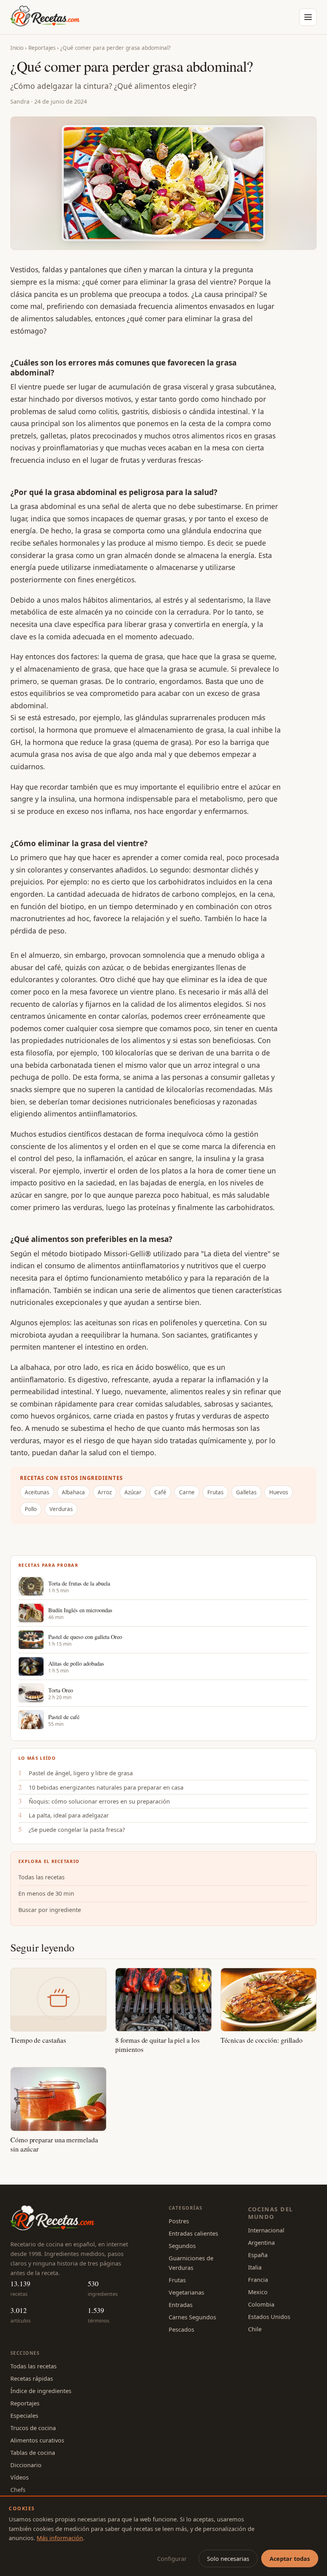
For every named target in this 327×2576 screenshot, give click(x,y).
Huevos (279, 1492)
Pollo (31, 1509)
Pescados (181, 2329)
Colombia (261, 2304)
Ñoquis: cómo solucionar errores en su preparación (99, 1801)
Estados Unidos (269, 2317)
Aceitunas (37, 1492)
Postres (179, 2221)
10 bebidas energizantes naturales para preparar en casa (106, 1787)
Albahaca (73, 1492)
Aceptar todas (290, 2558)
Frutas (215, 1492)
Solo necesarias (228, 2558)
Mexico (258, 2292)
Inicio (17, 48)
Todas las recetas (41, 1877)
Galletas (246, 1492)
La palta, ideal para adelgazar (69, 1815)
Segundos (182, 2246)
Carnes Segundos (192, 2317)
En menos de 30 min (46, 1893)
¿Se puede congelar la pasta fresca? (77, 1829)
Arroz (105, 1492)
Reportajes (42, 48)
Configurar (172, 2558)
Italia (255, 2267)
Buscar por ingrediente (50, 1910)
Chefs (18, 2490)
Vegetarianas (186, 2292)
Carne (187, 1492)
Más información (60, 2538)
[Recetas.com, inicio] (45, 17)
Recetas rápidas (32, 2378)
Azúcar (133, 1492)
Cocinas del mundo (271, 2213)
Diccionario (26, 2465)
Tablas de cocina (33, 2452)
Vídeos (20, 2477)
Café (160, 1492)
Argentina (261, 2242)
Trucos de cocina (33, 2428)
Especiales (24, 2415)
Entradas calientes (193, 2233)
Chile (255, 2329)
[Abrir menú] (308, 17)
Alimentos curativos (37, 2440)
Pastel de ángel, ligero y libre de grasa (81, 1773)
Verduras (61, 1509)
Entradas (181, 2305)
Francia (258, 2279)
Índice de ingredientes (41, 2391)
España (258, 2255)
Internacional (266, 2230)
